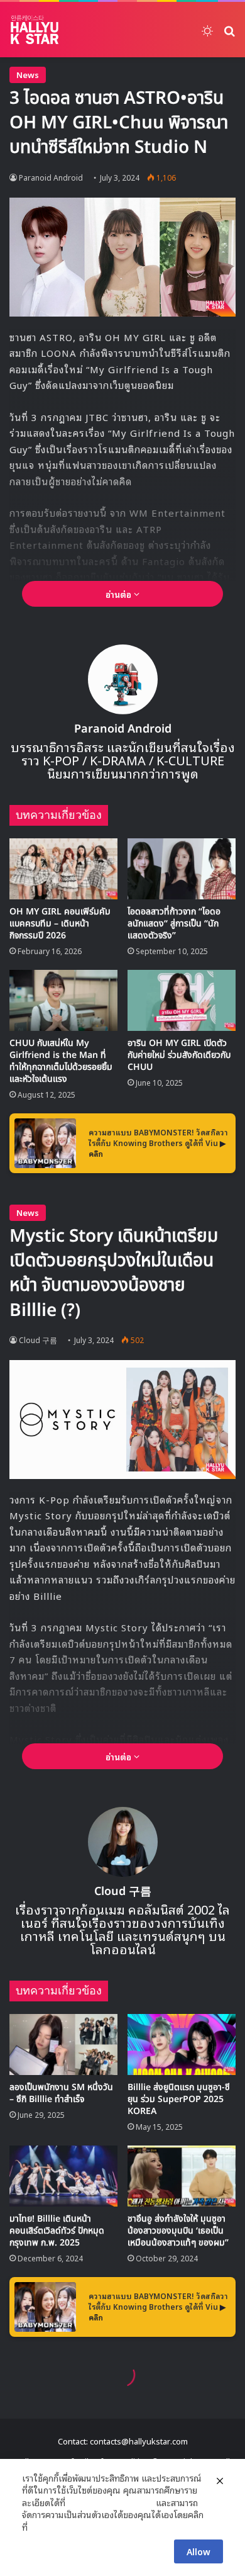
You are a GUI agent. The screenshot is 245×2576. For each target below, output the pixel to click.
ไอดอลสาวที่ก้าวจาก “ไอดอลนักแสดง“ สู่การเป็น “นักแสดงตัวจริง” (174, 924)
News (28, 75)
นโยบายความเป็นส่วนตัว (111, 2502)
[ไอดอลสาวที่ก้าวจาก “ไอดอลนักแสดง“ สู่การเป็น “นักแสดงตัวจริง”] (182, 869)
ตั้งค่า (41, 2527)
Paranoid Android (51, 177)
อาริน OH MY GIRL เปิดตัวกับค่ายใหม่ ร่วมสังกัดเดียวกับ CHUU (179, 1055)
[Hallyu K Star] (35, 30)
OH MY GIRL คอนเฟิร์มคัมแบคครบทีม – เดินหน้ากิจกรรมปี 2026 (60, 924)
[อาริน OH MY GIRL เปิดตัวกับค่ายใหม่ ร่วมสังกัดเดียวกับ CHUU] (182, 1000)
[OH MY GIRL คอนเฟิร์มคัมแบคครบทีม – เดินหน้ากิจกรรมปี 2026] (63, 869)
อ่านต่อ (120, 594)
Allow (199, 2551)
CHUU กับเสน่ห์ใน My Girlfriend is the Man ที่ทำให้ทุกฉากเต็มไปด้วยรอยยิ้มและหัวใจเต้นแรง (61, 1061)
